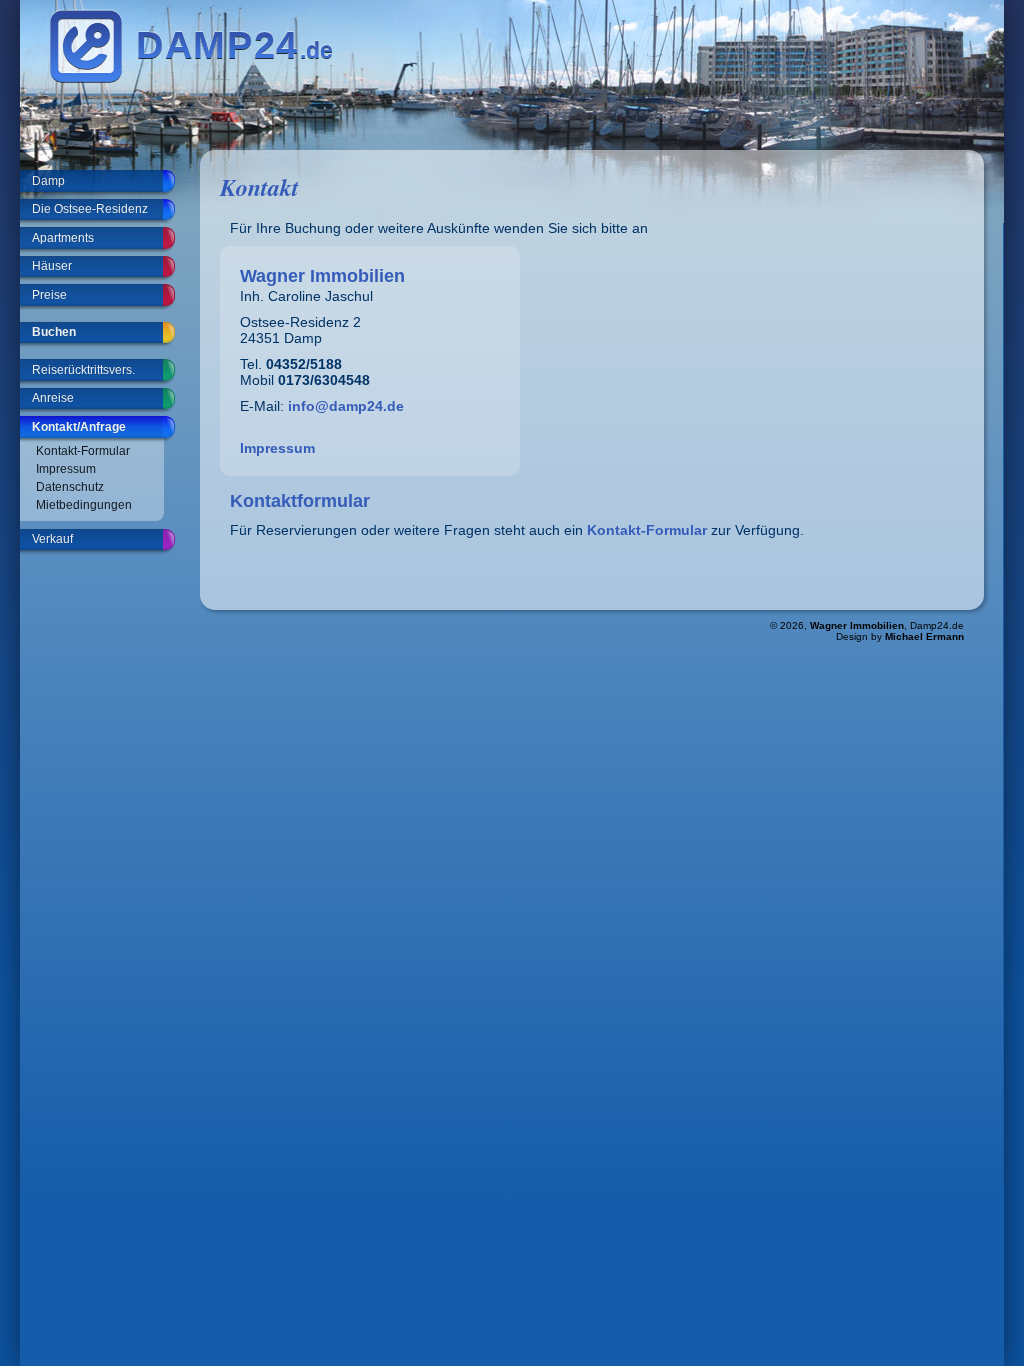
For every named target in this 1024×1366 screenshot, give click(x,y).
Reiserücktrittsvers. (83, 370)
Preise (49, 295)
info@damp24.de (346, 406)
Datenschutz (70, 487)
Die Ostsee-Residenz (90, 209)
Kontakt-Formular (83, 451)
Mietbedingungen (84, 505)
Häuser (52, 266)
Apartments (63, 238)
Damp (48, 181)
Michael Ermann (924, 636)
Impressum (66, 469)
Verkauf (52, 539)
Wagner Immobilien (857, 625)
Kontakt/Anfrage (79, 427)
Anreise (53, 398)
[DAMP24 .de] (195, 79)
